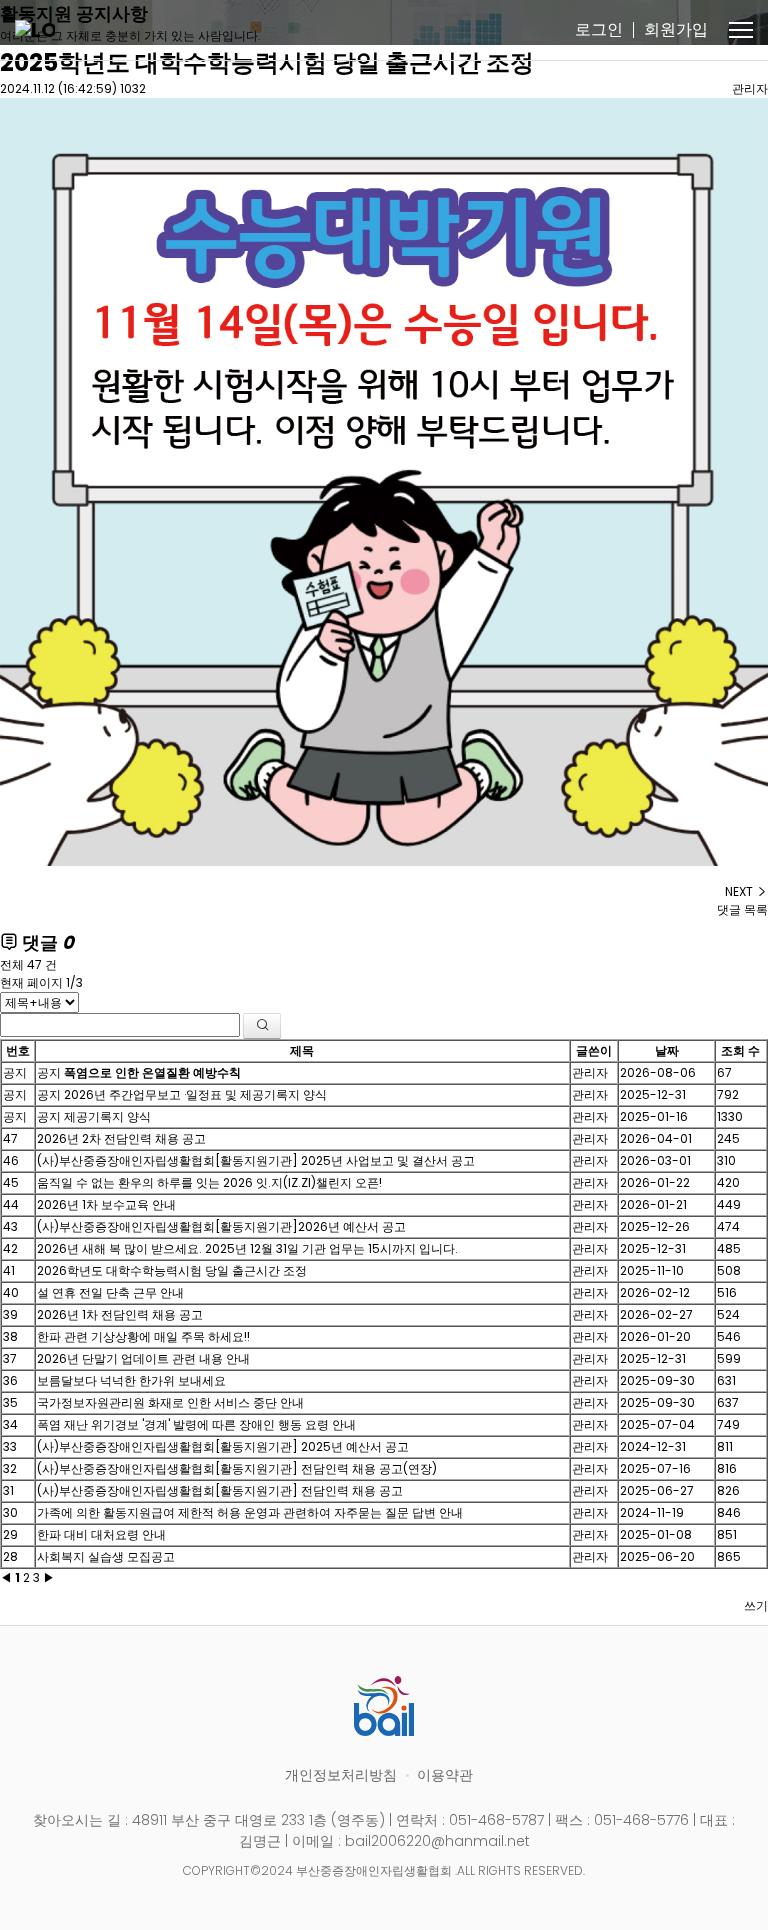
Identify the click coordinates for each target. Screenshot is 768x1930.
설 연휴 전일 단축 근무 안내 (110, 1292)
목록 (756, 909)
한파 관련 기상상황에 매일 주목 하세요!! (143, 1336)
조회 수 (740, 1050)
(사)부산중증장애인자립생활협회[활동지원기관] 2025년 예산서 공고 (223, 1446)
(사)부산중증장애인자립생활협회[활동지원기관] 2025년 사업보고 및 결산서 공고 (256, 1160)
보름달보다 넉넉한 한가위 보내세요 (131, 1380)
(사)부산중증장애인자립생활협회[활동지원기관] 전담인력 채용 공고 (220, 1490)
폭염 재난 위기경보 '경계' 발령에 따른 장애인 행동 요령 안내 (196, 1424)
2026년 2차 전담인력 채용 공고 (121, 1138)
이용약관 (445, 1775)
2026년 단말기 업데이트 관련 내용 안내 (143, 1358)
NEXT (740, 891)
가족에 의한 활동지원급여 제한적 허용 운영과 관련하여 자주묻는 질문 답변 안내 (250, 1512)
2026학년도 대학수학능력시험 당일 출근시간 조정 (172, 1270)
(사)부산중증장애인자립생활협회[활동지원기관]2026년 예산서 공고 (221, 1226)
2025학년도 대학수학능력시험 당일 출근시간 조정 (267, 62)
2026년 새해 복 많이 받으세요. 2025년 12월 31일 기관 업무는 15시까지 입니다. (247, 1248)
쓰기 (756, 1605)
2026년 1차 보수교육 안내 (106, 1204)
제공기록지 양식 (107, 1116)
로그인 (599, 29)
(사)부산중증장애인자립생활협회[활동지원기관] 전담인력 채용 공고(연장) (237, 1468)
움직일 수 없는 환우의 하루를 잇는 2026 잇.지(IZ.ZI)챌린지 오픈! (209, 1182)
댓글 (729, 909)
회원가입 (676, 29)
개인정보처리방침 (341, 1775)
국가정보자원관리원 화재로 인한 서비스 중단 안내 (170, 1402)
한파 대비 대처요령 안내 (101, 1534)
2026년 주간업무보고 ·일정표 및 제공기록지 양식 (195, 1094)
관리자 (750, 88)
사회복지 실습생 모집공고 (106, 1556)
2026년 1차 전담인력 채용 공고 (120, 1314)
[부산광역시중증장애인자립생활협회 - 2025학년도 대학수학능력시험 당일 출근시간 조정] (35, 30)
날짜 (667, 1050)
